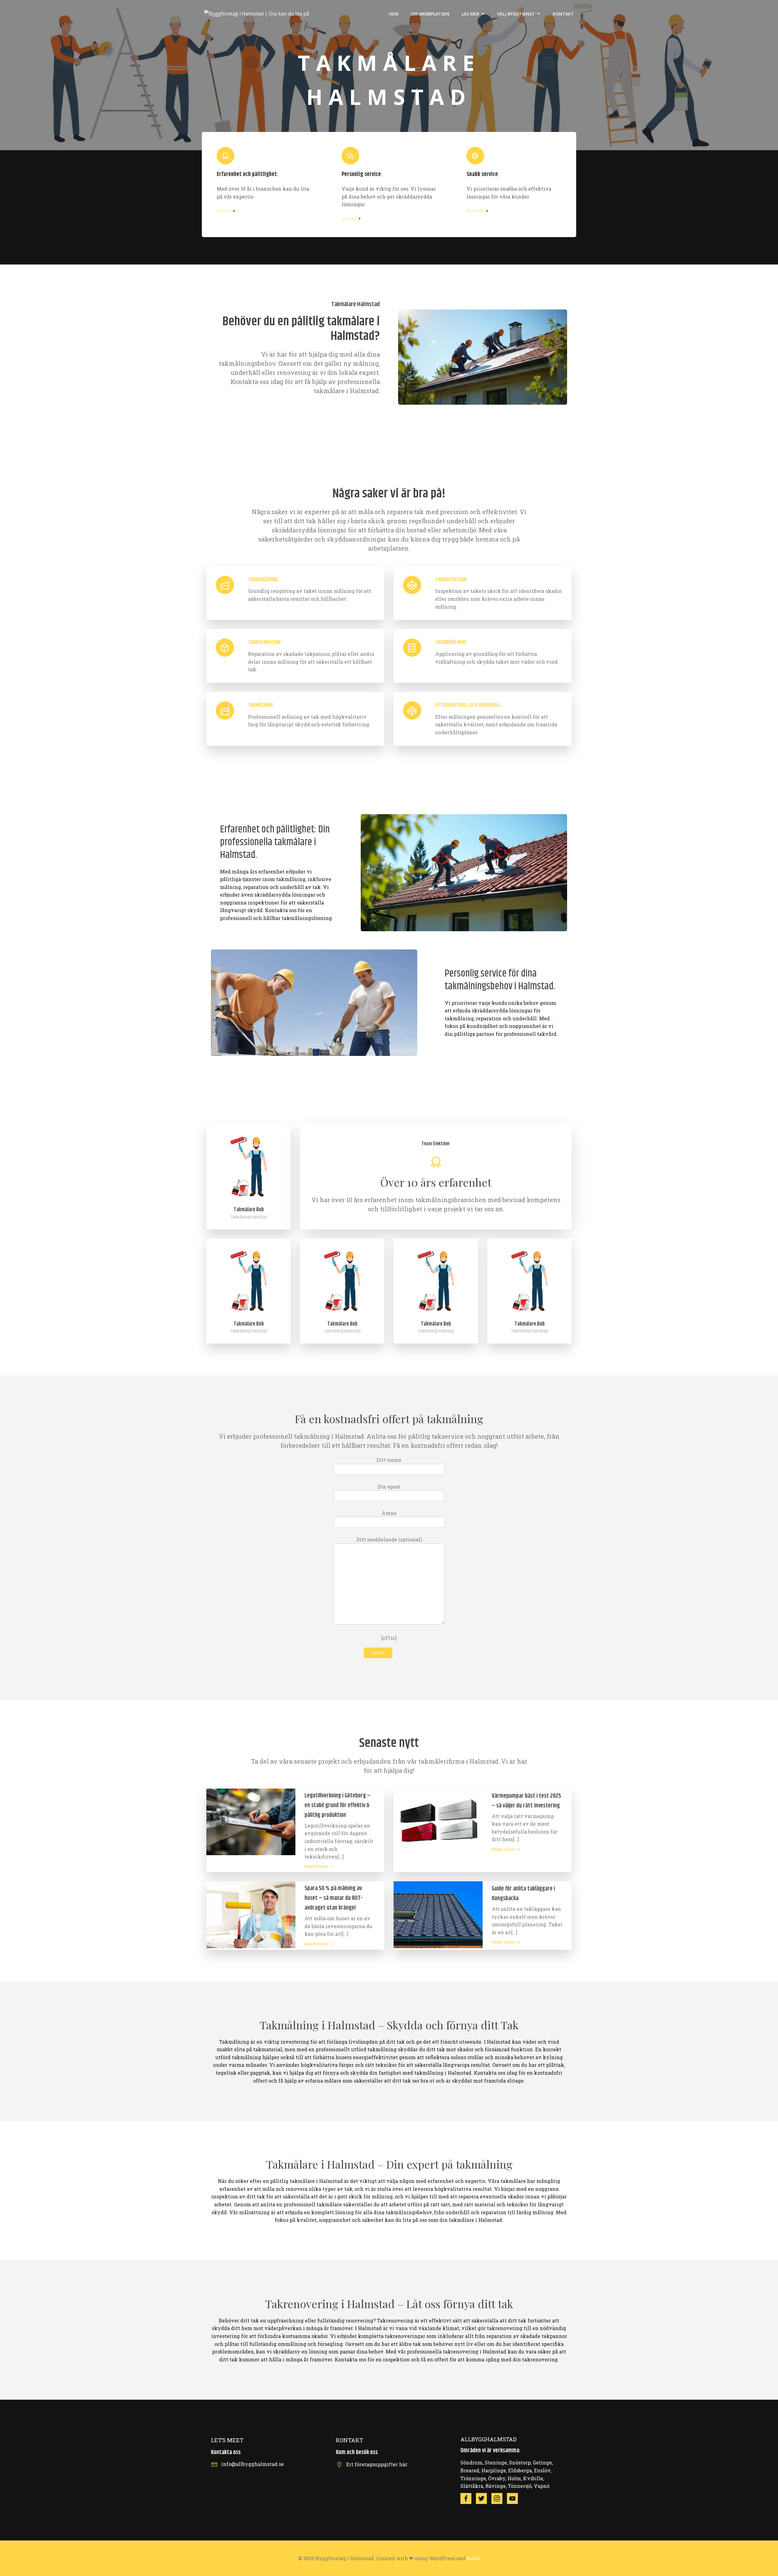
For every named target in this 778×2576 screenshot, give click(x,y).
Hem (394, 14)
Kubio (473, 2558)
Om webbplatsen (430, 14)
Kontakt (563, 14)
